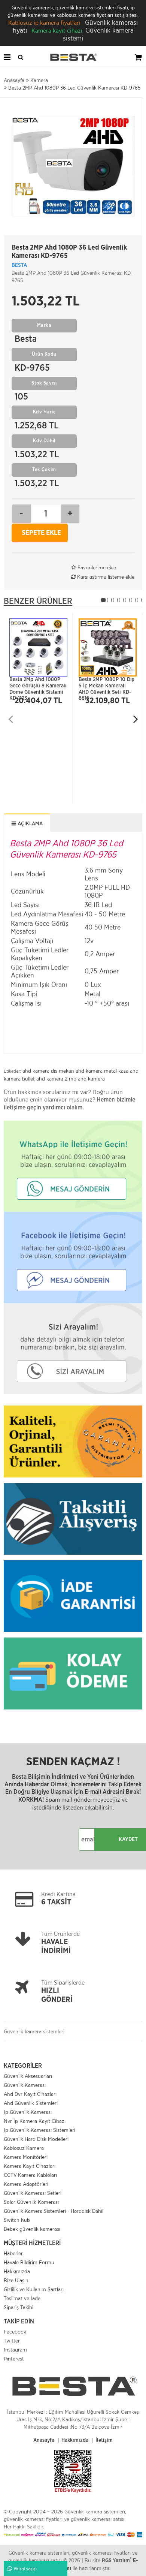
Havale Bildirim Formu (29, 2262)
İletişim (104, 2440)
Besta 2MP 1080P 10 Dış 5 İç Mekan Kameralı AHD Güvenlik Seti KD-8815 (106, 684)
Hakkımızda (17, 2271)
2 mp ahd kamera (85, 1079)
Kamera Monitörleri (26, 2157)
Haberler (13, 2253)
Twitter (12, 2341)
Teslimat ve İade (22, 2298)
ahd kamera (36, 1071)
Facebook (15, 2332)
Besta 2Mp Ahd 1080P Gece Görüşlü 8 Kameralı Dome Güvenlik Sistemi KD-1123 (38, 684)
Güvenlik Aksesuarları (28, 2076)
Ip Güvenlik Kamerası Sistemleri (39, 2130)
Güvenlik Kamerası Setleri (33, 2193)
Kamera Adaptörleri (26, 2184)
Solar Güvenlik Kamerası (31, 2202)
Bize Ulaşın (16, 2280)
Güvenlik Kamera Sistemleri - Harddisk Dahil (54, 2211)
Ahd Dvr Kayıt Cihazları (30, 2094)
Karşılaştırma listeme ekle (105, 577)
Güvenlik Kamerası (25, 2085)
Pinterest (14, 2359)
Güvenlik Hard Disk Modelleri (36, 2139)
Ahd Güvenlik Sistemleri (31, 2103)
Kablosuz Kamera (24, 2148)
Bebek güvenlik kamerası (32, 2229)
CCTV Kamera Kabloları (30, 2175)
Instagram (15, 2350)
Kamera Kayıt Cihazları (30, 2166)
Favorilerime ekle (96, 567)
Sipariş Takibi (19, 2307)
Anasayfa (44, 2440)
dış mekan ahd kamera (77, 1071)
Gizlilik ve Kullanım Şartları (34, 2289)
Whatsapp (24, 2569)
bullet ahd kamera (43, 1079)
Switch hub (17, 2220)
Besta (19, 265)
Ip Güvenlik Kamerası (28, 2112)
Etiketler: (12, 1071)
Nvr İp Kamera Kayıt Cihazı (35, 2121)
